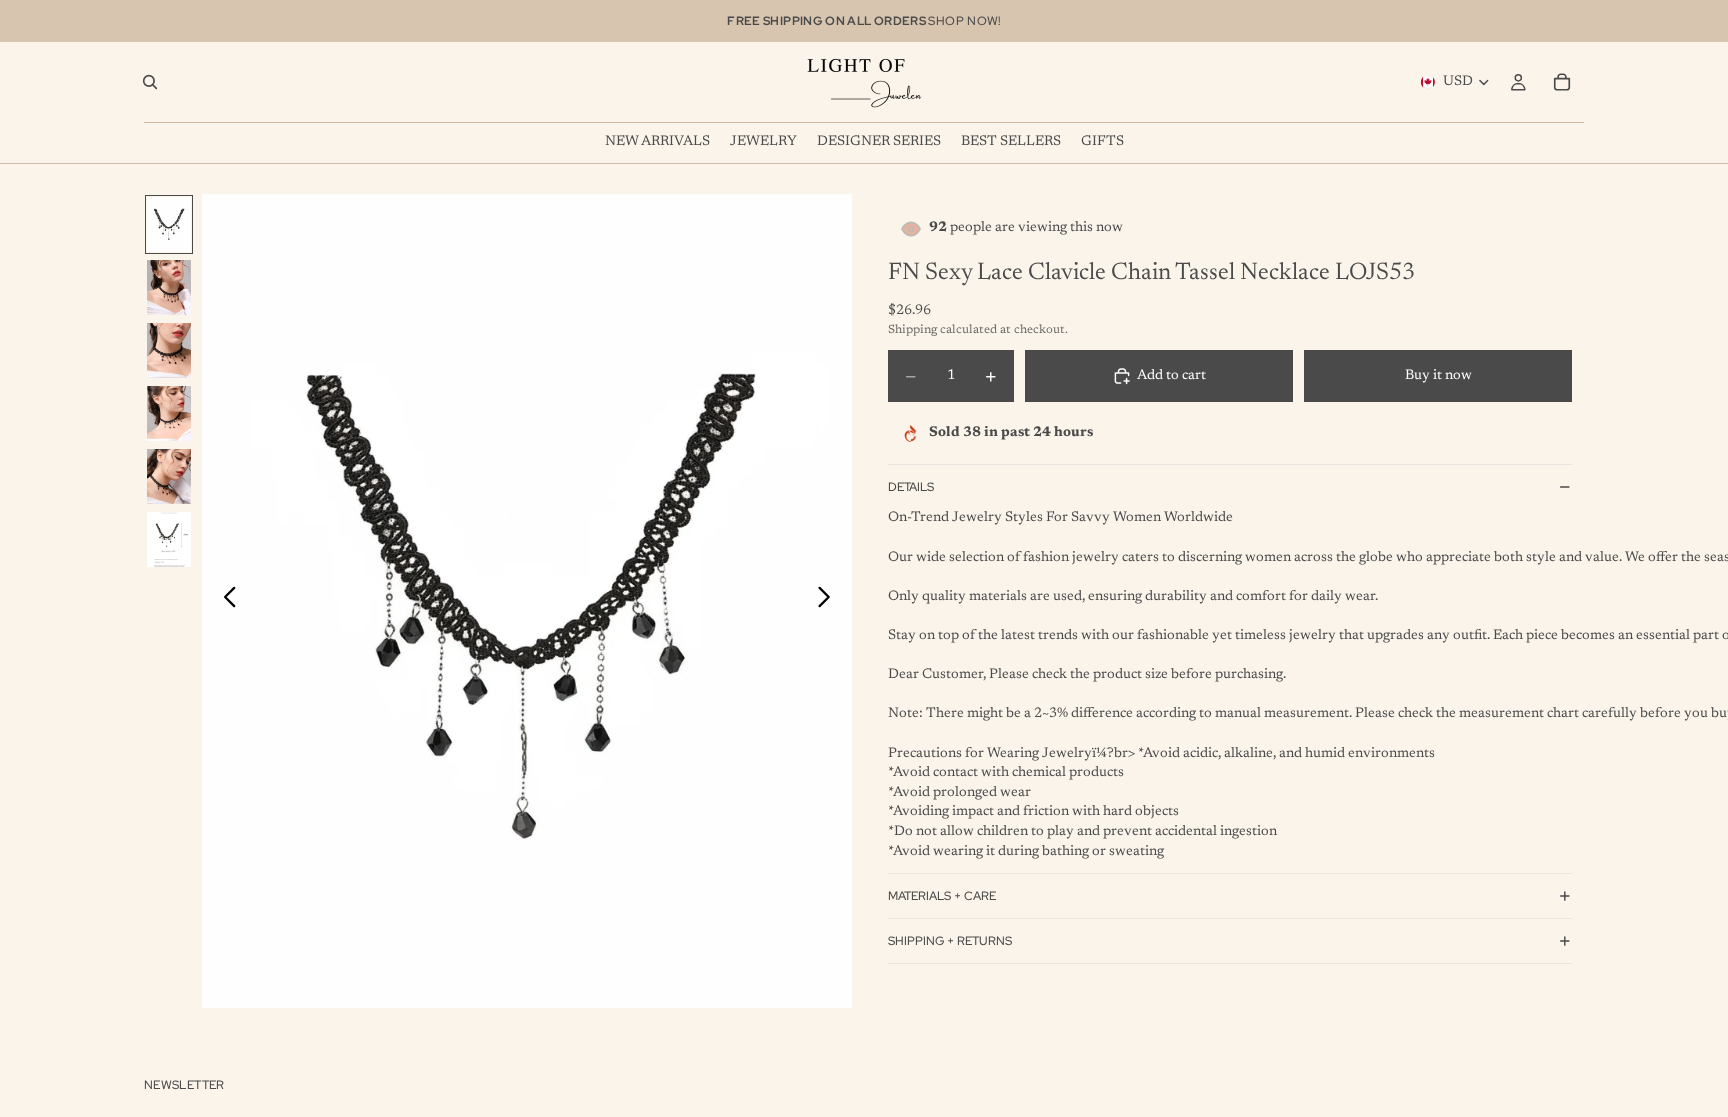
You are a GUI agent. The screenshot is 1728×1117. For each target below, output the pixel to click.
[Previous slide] (224, 601)
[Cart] (1562, 82)
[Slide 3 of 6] (169, 350)
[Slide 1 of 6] (169, 224)
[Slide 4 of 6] (169, 413)
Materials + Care (942, 896)
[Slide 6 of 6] (169, 539)
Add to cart (1171, 376)
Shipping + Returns (950, 941)
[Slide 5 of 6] (169, 476)
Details (911, 487)
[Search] (150, 82)
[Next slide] (829, 601)
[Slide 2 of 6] (169, 287)
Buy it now (1438, 376)
